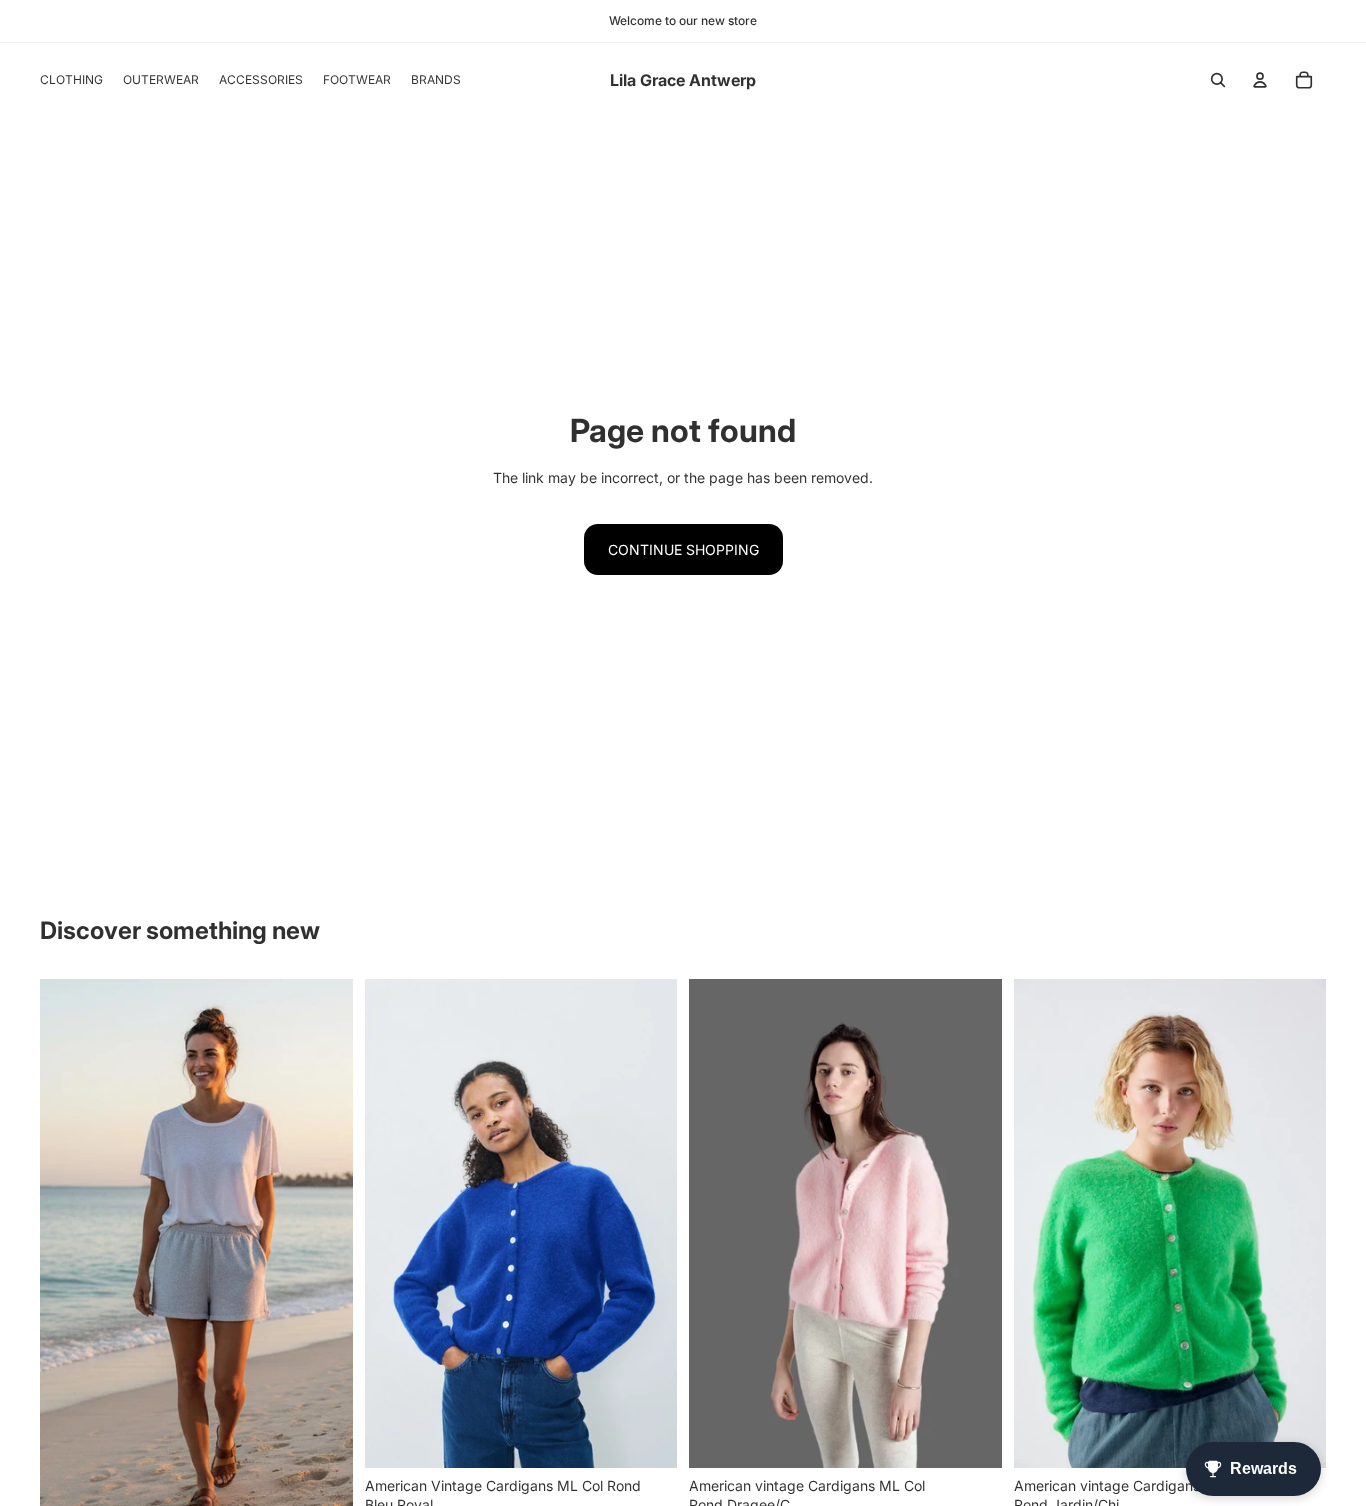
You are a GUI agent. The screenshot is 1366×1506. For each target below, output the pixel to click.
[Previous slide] (70, 1257)
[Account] (1260, 80)
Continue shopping (683, 549)
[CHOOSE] (646, 1437)
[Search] (1218, 80)
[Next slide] (323, 1257)
